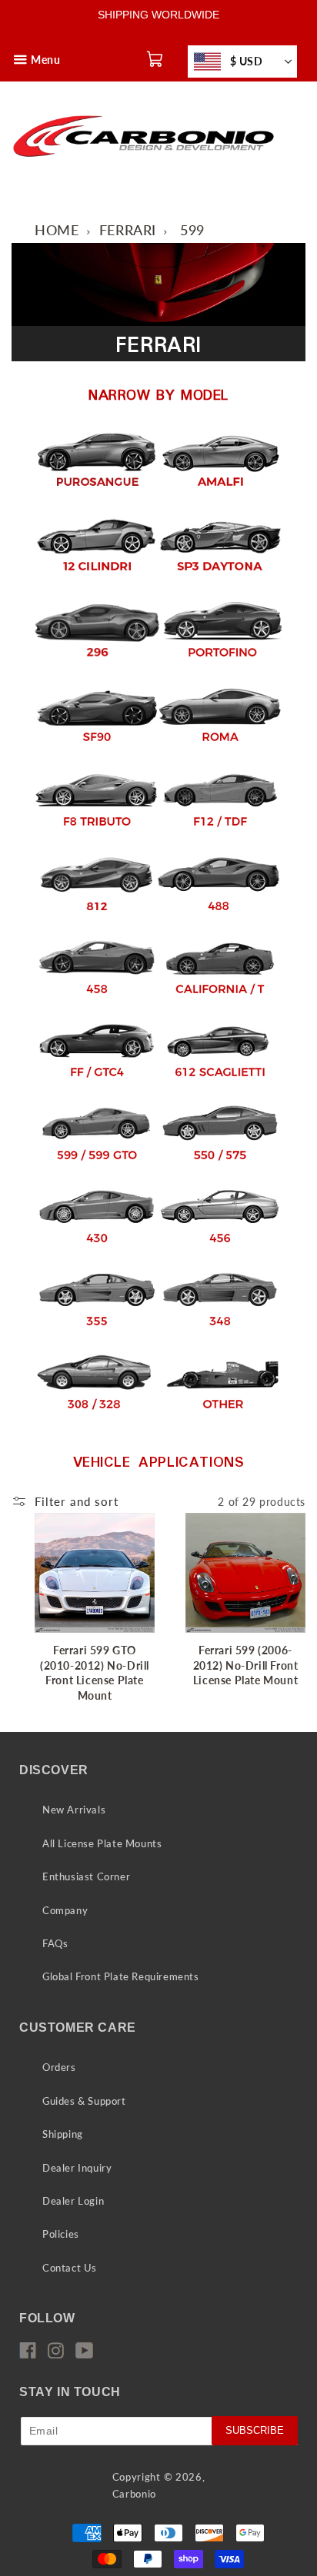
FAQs (55, 1943)
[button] (21, 47)
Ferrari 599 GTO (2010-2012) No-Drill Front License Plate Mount (95, 1673)
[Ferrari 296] (97, 665)
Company (65, 1910)
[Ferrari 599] (97, 1169)
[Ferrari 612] (220, 1086)
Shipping (63, 2134)
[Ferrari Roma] (220, 750)
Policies (61, 2234)
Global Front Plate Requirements (121, 1976)
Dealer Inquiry (77, 2168)
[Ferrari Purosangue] (97, 494)
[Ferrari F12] (220, 834)
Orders (59, 2067)
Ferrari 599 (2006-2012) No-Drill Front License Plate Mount (246, 1665)
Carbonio (135, 2494)
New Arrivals (74, 1810)
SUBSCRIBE (255, 2430)
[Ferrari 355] (97, 1335)
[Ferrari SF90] (97, 750)
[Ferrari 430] (97, 1252)
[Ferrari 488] (219, 920)
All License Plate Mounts (102, 1843)
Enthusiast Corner (86, 1876)
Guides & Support (84, 2101)
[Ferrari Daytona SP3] (220, 579)
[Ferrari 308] (94, 1418)
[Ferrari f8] (97, 834)
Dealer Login (73, 2201)
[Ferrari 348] (220, 1335)
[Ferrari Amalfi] (220, 494)
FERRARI (128, 230)
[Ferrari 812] (97, 920)
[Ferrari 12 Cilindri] (97, 579)
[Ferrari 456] (220, 1252)
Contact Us (70, 2268)
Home (57, 230)
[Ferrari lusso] (97, 1086)
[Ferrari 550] (220, 1169)
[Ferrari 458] (97, 1003)
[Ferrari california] (220, 1003)
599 (192, 230)
